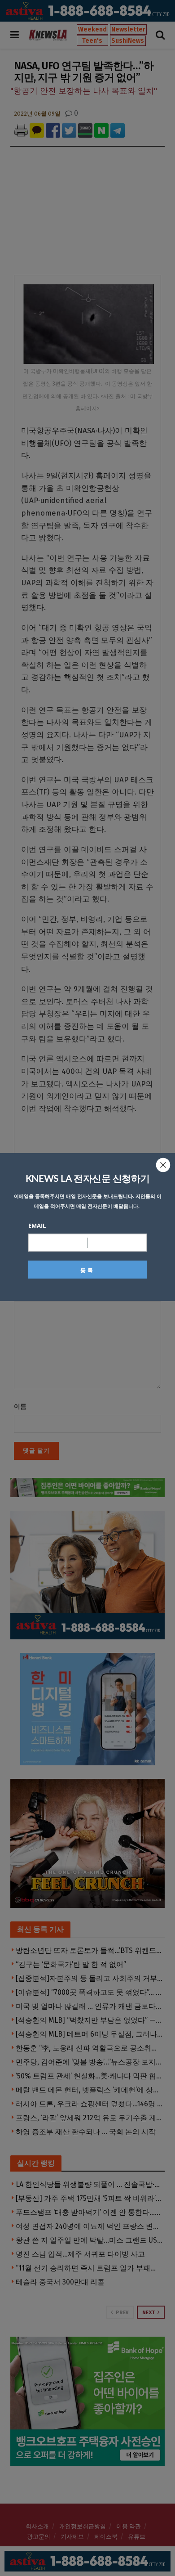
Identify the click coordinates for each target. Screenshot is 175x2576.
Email (37, 1225)
